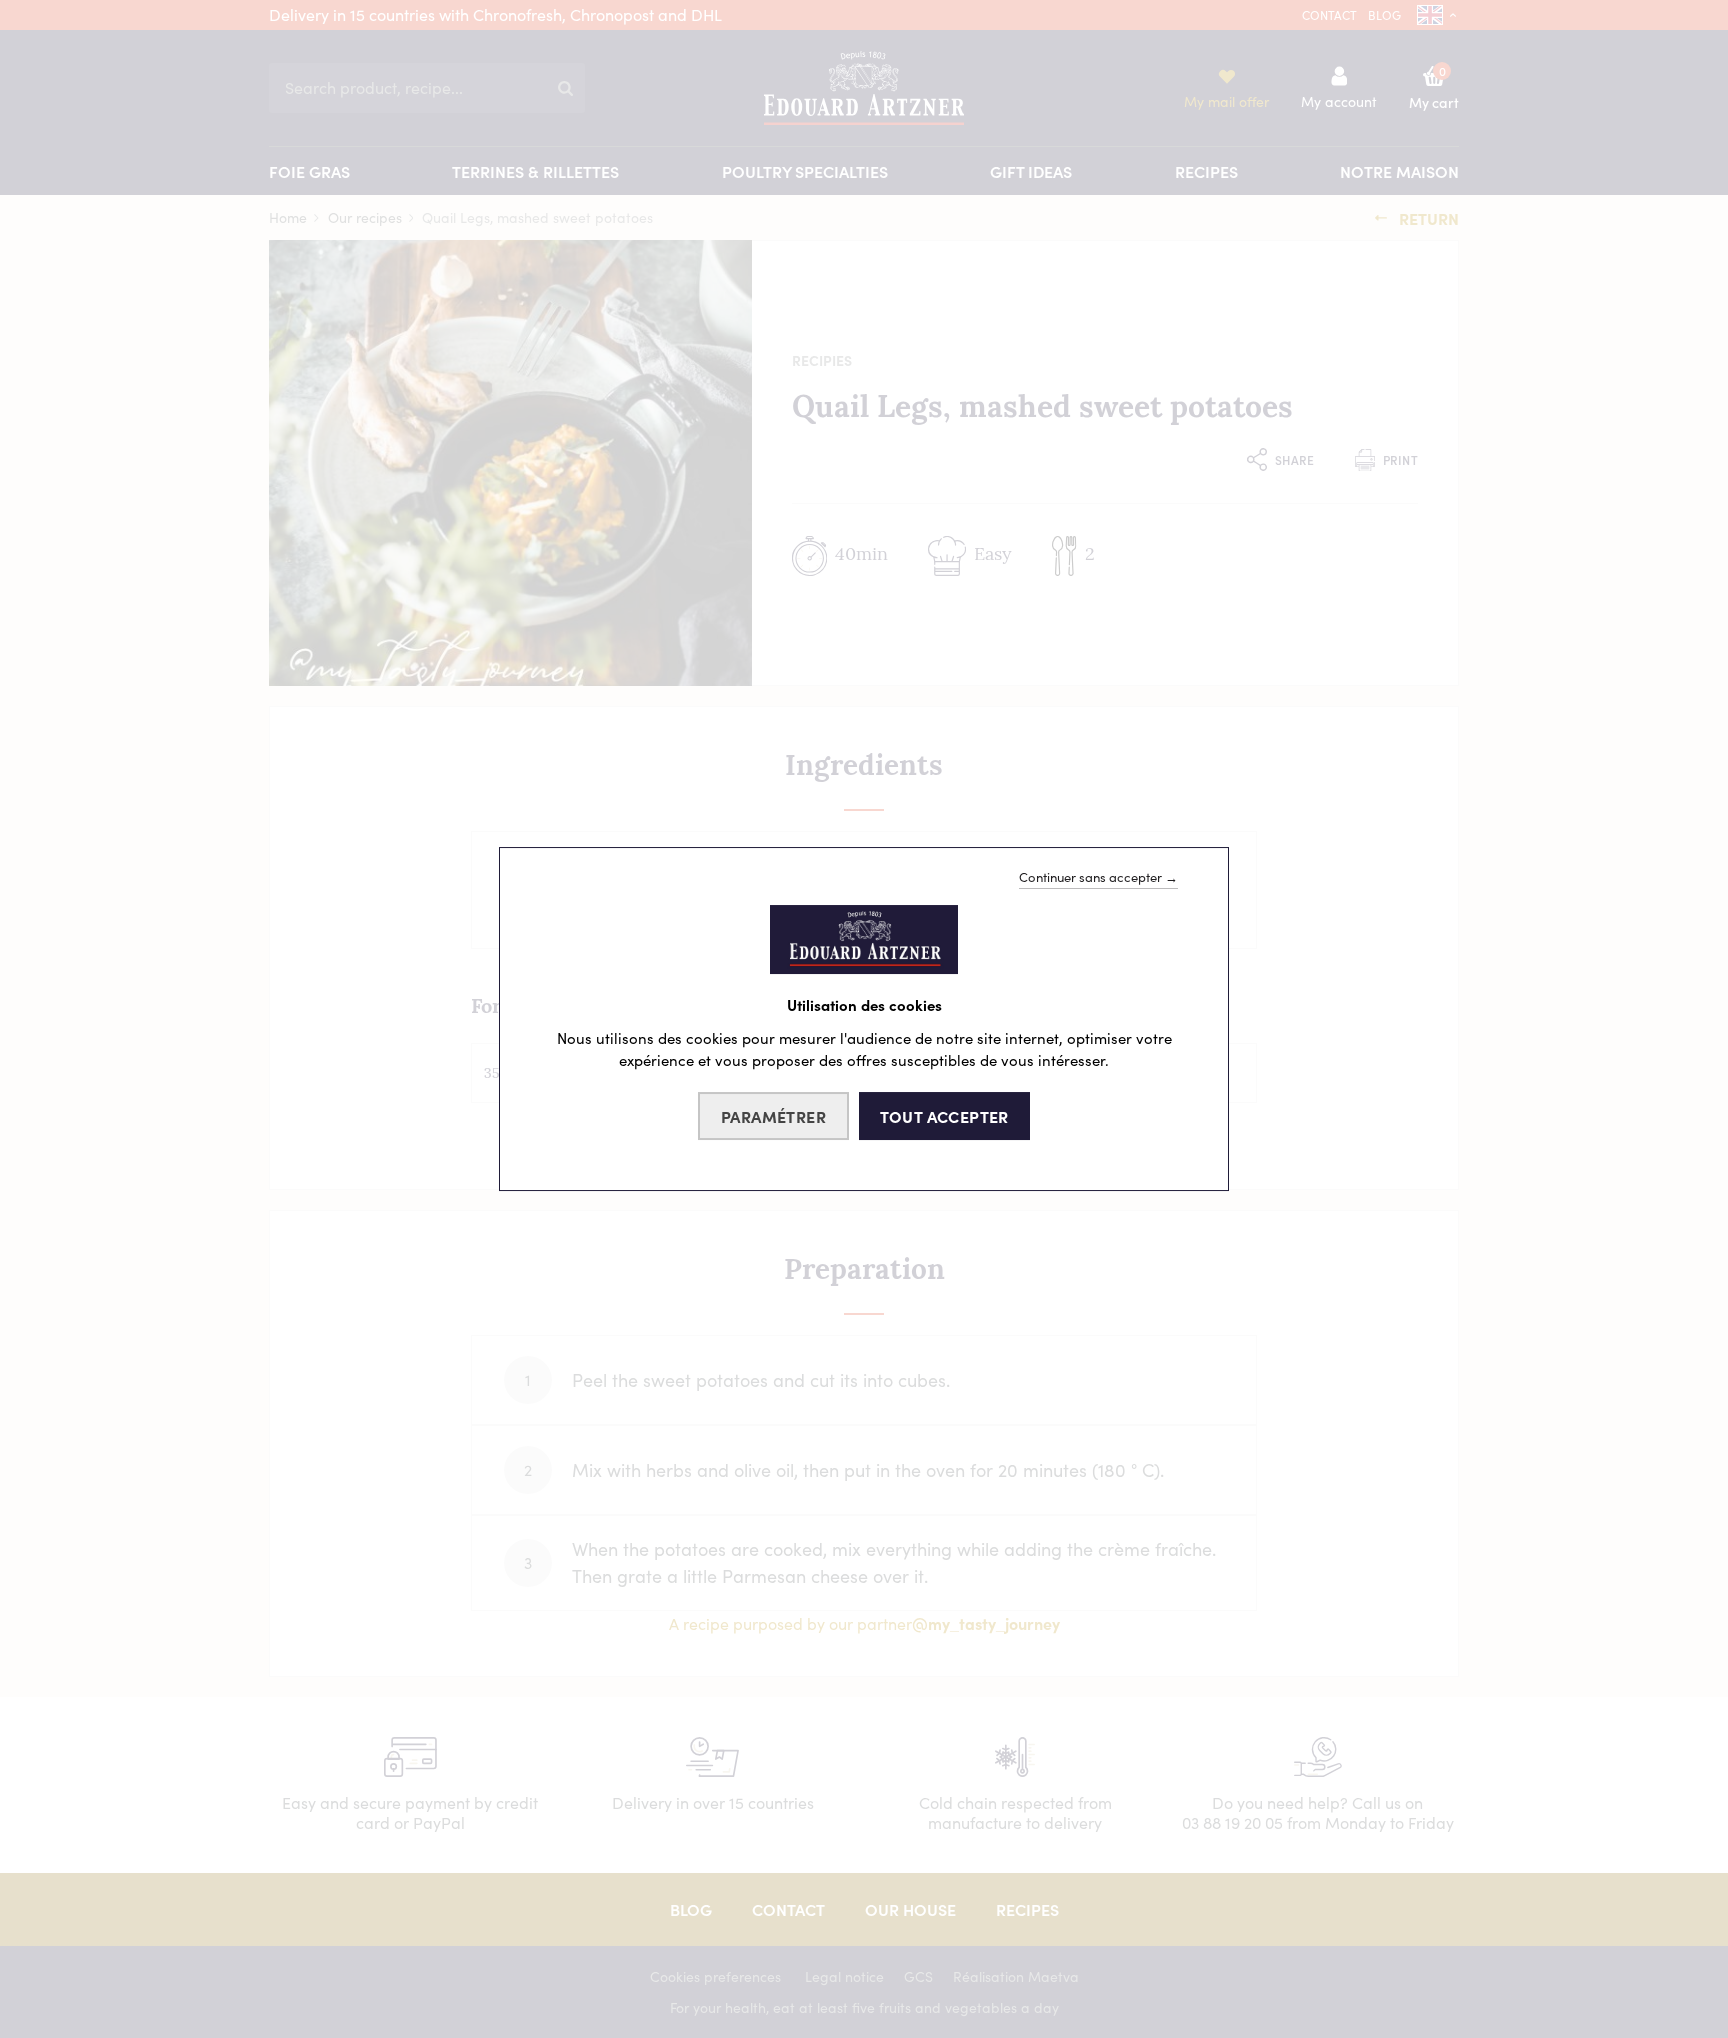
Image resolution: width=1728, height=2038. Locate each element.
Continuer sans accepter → (1098, 877)
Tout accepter (944, 1116)
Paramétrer (773, 1116)
